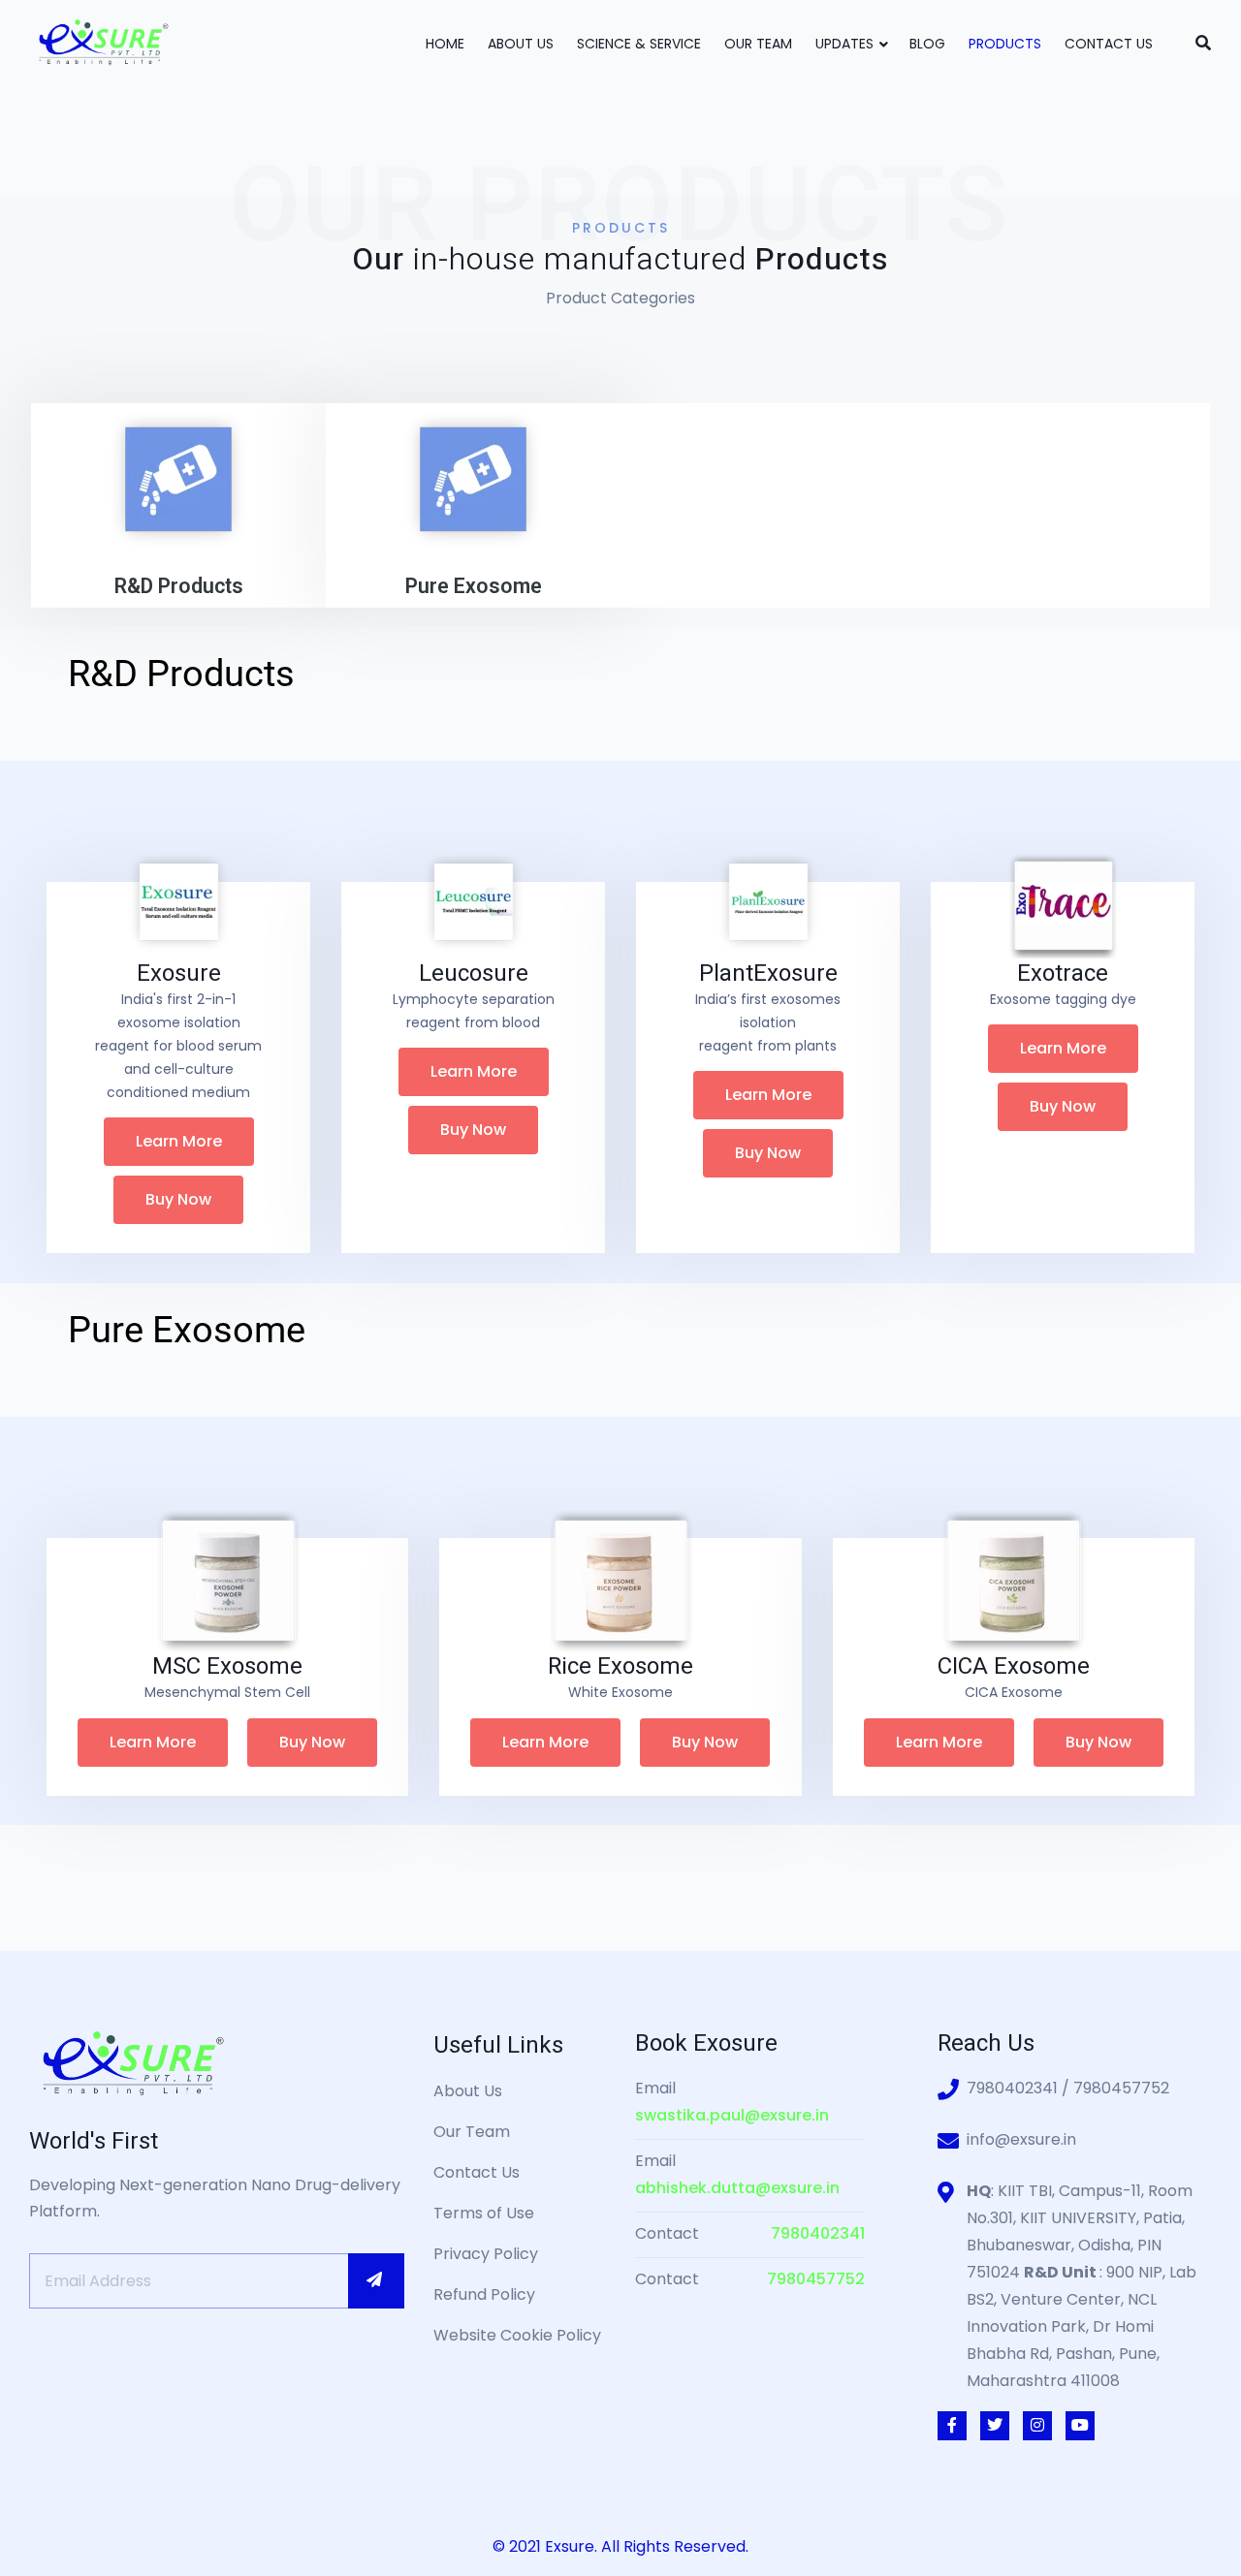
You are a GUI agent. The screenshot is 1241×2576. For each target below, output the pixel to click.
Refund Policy (484, 2294)
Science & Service (639, 44)
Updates (844, 44)
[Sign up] (376, 2280)
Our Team (758, 44)
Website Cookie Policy (517, 2335)
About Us (521, 44)
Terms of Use (484, 2213)
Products (1005, 44)
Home (445, 44)
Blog (927, 44)
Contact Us (1109, 44)
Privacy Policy (486, 2254)
